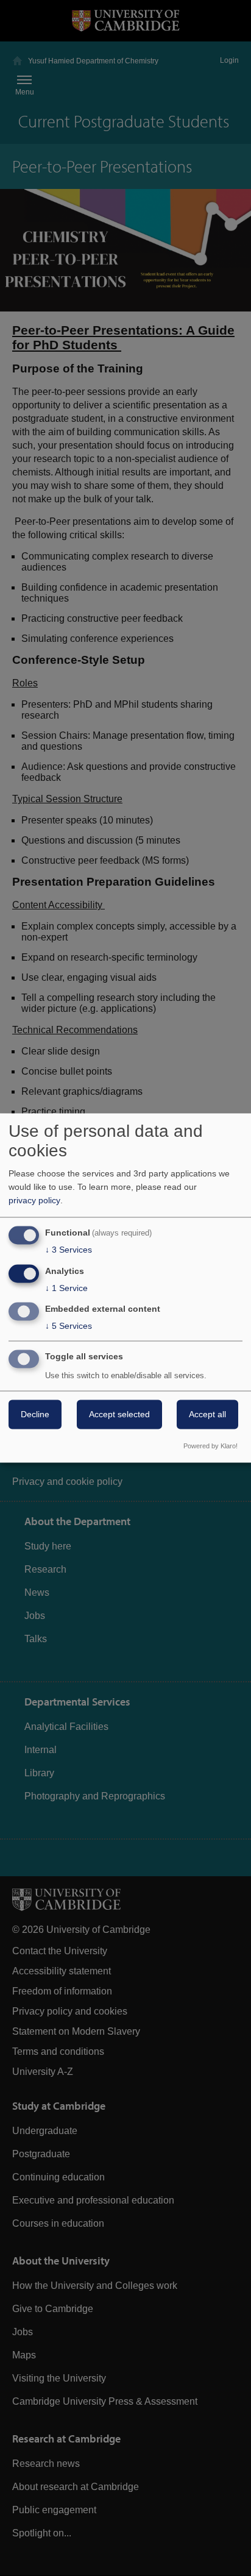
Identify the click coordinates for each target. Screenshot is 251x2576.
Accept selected (119, 1415)
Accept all (207, 1415)
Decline (35, 1415)
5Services (69, 1326)
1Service (66, 1288)
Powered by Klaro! (210, 1446)
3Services (69, 1250)
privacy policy (34, 1200)
